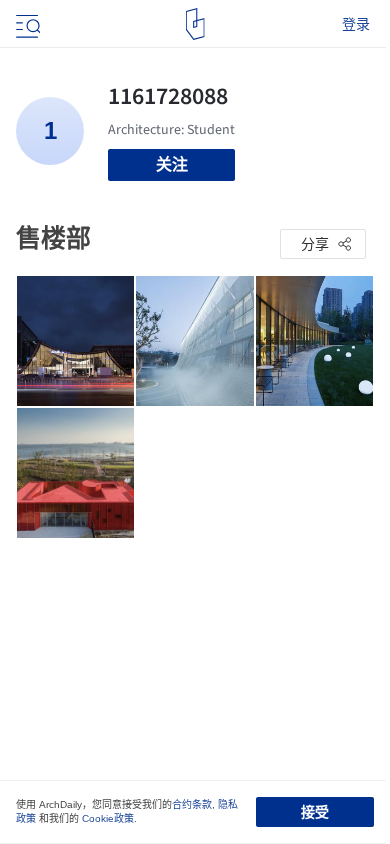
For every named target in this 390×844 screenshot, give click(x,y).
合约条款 (192, 804)
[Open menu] (26, 24)
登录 (356, 24)
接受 (315, 812)
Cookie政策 (108, 818)
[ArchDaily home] (195, 24)
